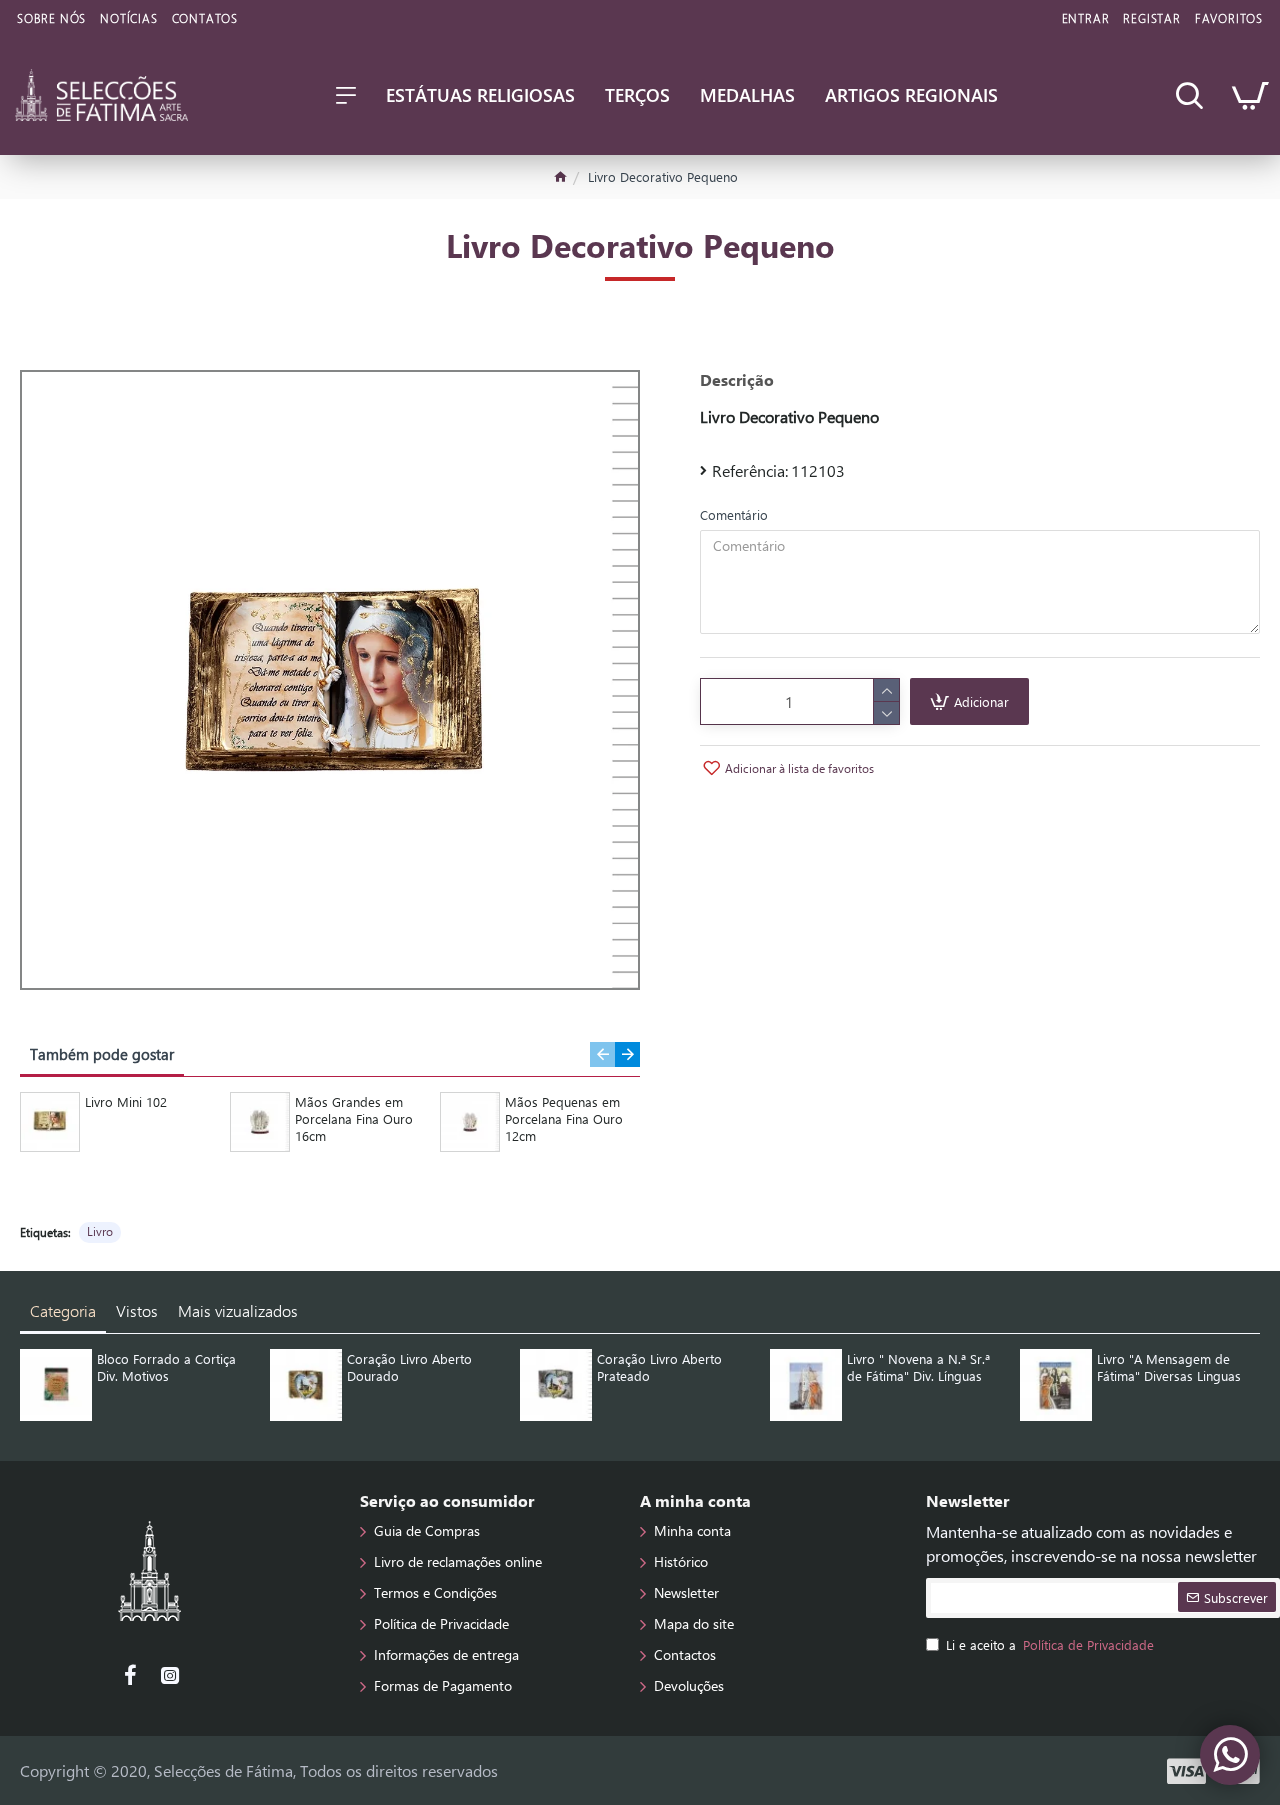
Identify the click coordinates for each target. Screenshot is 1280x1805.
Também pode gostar (102, 1054)
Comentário (734, 514)
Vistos (137, 1310)
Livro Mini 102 (126, 1102)
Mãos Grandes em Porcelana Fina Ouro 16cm (354, 1119)
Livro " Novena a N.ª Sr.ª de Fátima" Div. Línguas (918, 1367)
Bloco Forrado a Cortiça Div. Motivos (166, 1367)
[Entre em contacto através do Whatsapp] (1230, 1755)
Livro (100, 1231)
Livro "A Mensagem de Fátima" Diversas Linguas (1169, 1367)
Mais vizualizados (238, 1310)
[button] (602, 1054)
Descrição (737, 380)
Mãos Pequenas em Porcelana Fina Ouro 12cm (564, 1119)
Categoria (63, 1310)
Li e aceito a (1050, 1644)
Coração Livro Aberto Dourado (409, 1367)
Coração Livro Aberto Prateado (659, 1367)
